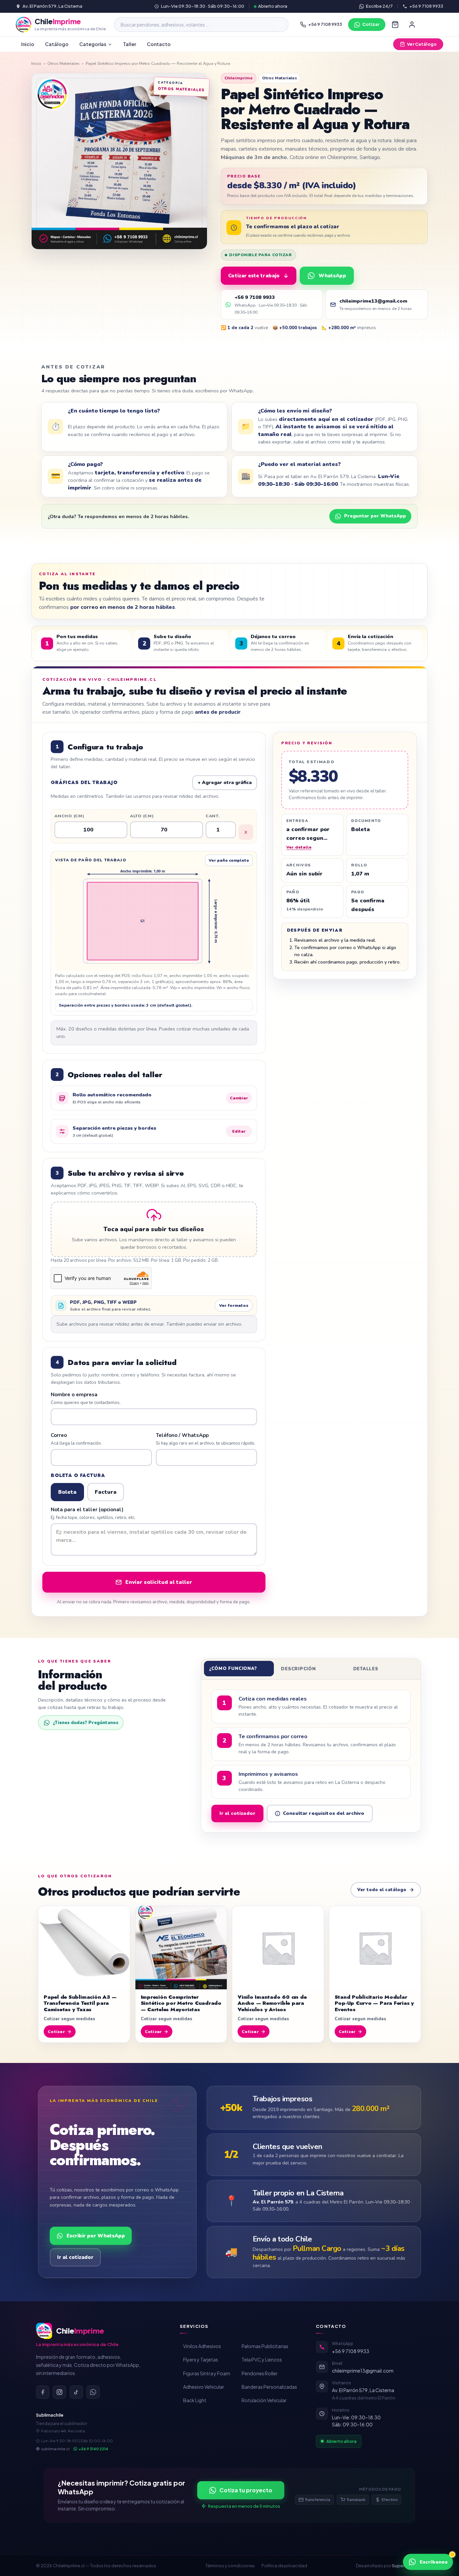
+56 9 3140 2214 (93, 2449)
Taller (130, 44)
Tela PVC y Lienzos (262, 2359)
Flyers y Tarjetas (201, 2359)
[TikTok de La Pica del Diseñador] (76, 2392)
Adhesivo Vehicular (204, 2387)
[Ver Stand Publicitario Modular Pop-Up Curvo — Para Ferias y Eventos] (375, 1948)
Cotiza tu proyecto (246, 2490)
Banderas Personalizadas (269, 2387)
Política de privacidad (284, 2566)
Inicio (28, 44)
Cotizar (371, 24)
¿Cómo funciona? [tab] (233, 1669)
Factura (106, 1492)
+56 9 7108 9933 (426, 6)
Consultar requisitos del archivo (324, 1813)
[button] (154, 1229)
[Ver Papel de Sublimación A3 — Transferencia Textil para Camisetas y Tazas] (84, 1948)
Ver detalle (299, 847)
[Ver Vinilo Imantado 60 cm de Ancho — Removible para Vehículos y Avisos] (278, 1948)
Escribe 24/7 (379, 6)
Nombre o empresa (86, 1399)
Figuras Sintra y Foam (207, 2373)
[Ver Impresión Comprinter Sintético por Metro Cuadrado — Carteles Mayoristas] (181, 1948)
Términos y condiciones (230, 2566)
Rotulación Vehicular (264, 2400)
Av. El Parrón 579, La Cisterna (52, 6)
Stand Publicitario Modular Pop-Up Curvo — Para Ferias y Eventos (374, 2003)
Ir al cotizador (237, 1813)
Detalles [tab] (366, 1669)
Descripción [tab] (298, 1669)
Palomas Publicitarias (265, 2346)
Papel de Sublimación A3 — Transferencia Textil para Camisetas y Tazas (80, 2003)
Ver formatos (234, 1305)
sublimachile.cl (55, 2449)
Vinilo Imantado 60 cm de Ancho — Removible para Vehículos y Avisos (272, 2003)
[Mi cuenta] (412, 25)
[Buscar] (280, 25)
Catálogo (57, 44)
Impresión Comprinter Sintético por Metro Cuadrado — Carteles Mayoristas (181, 2003)
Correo (76, 1439)
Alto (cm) (142, 816)
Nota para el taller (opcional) (93, 1514)
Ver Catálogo (422, 44)
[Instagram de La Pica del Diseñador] (59, 2392)
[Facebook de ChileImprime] (43, 2392)
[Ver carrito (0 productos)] (395, 25)
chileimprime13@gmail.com (363, 2371)
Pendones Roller (260, 2373)
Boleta (67, 1492)
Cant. (213, 816)
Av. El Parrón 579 (273, 2202)
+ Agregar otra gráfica (225, 783)
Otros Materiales (64, 63)
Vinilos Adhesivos (202, 2346)
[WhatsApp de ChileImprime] (93, 2392)
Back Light (195, 2400)
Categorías (93, 44)
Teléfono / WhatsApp (206, 1439)
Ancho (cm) (69, 816)
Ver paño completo (229, 860)
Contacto (159, 44)
